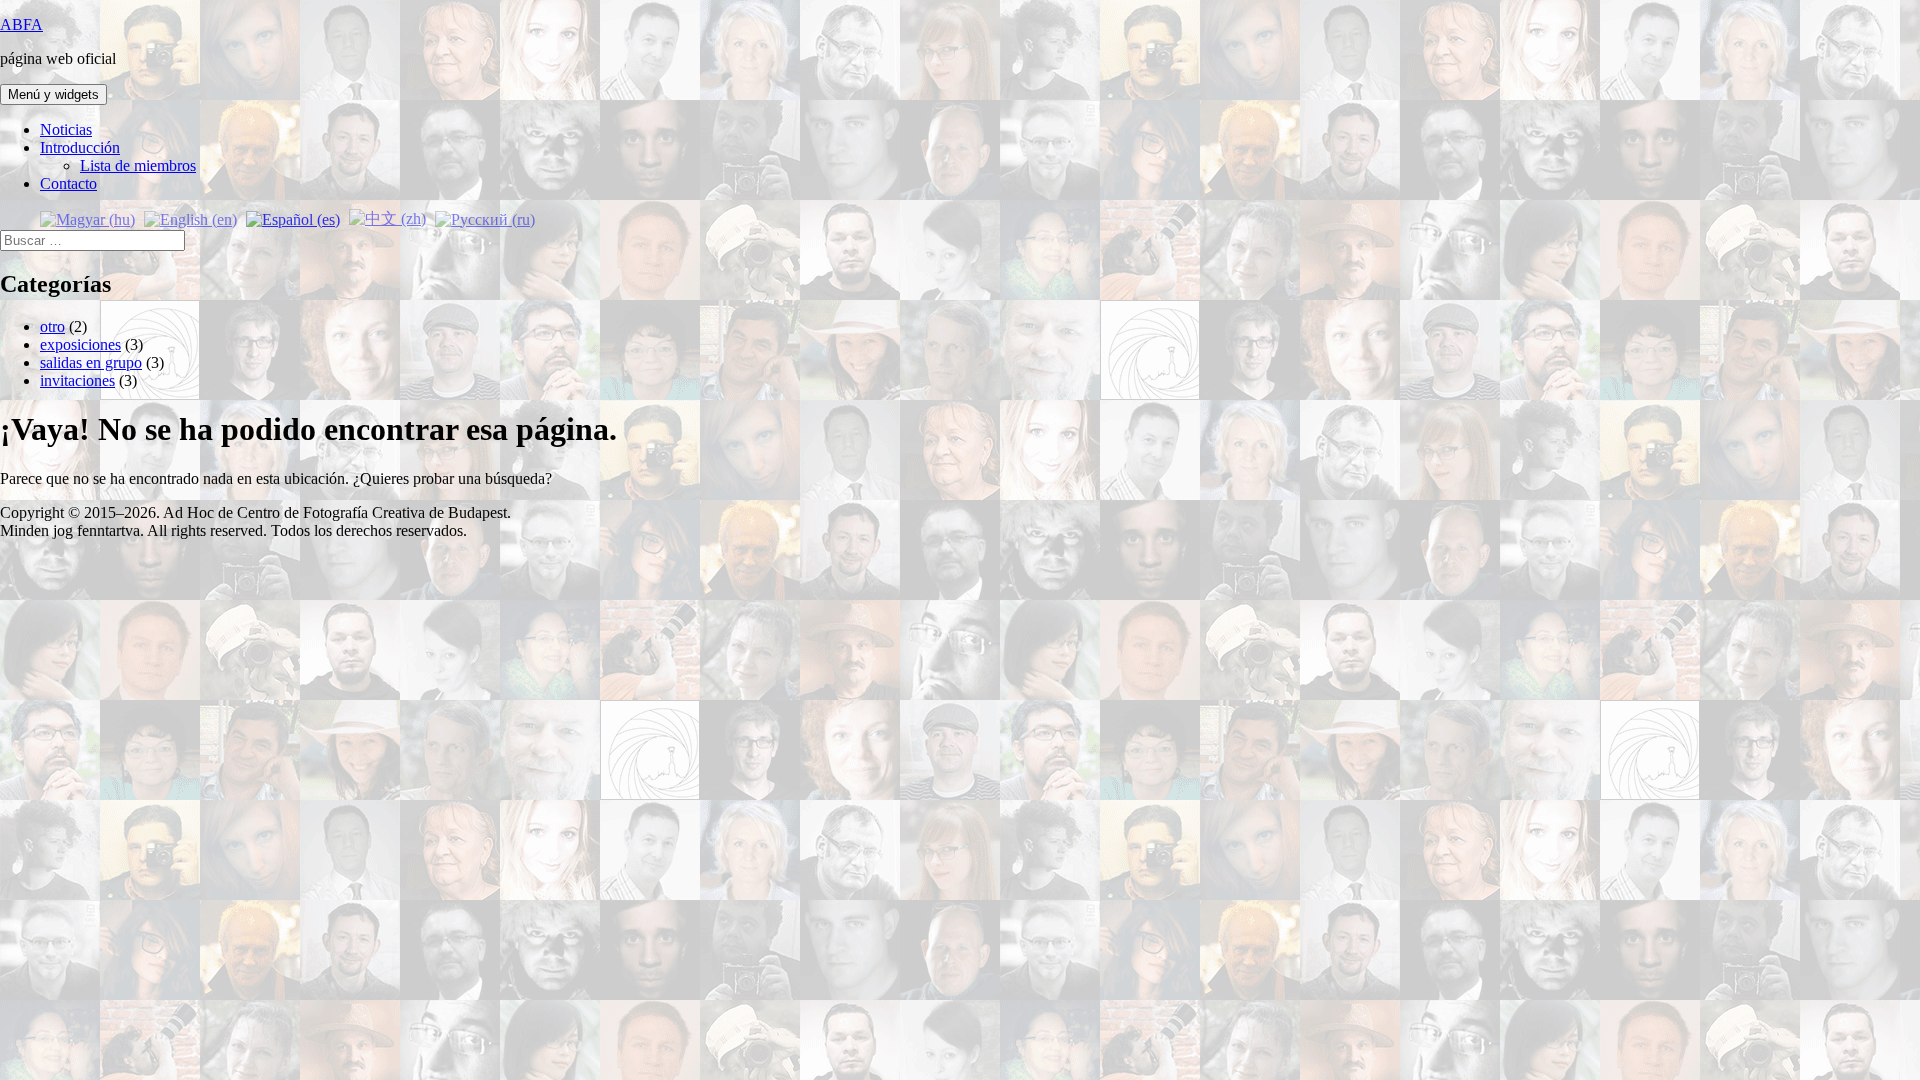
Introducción (80, 147)
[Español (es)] (293, 217)
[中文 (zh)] (387, 217)
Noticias (66, 129)
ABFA (21, 24)
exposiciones (80, 344)
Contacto (68, 183)
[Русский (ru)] (485, 217)
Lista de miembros (138, 165)
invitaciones (77, 380)
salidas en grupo (91, 362)
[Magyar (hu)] (87, 217)
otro (52, 326)
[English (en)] (190, 217)
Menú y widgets (53, 94)
